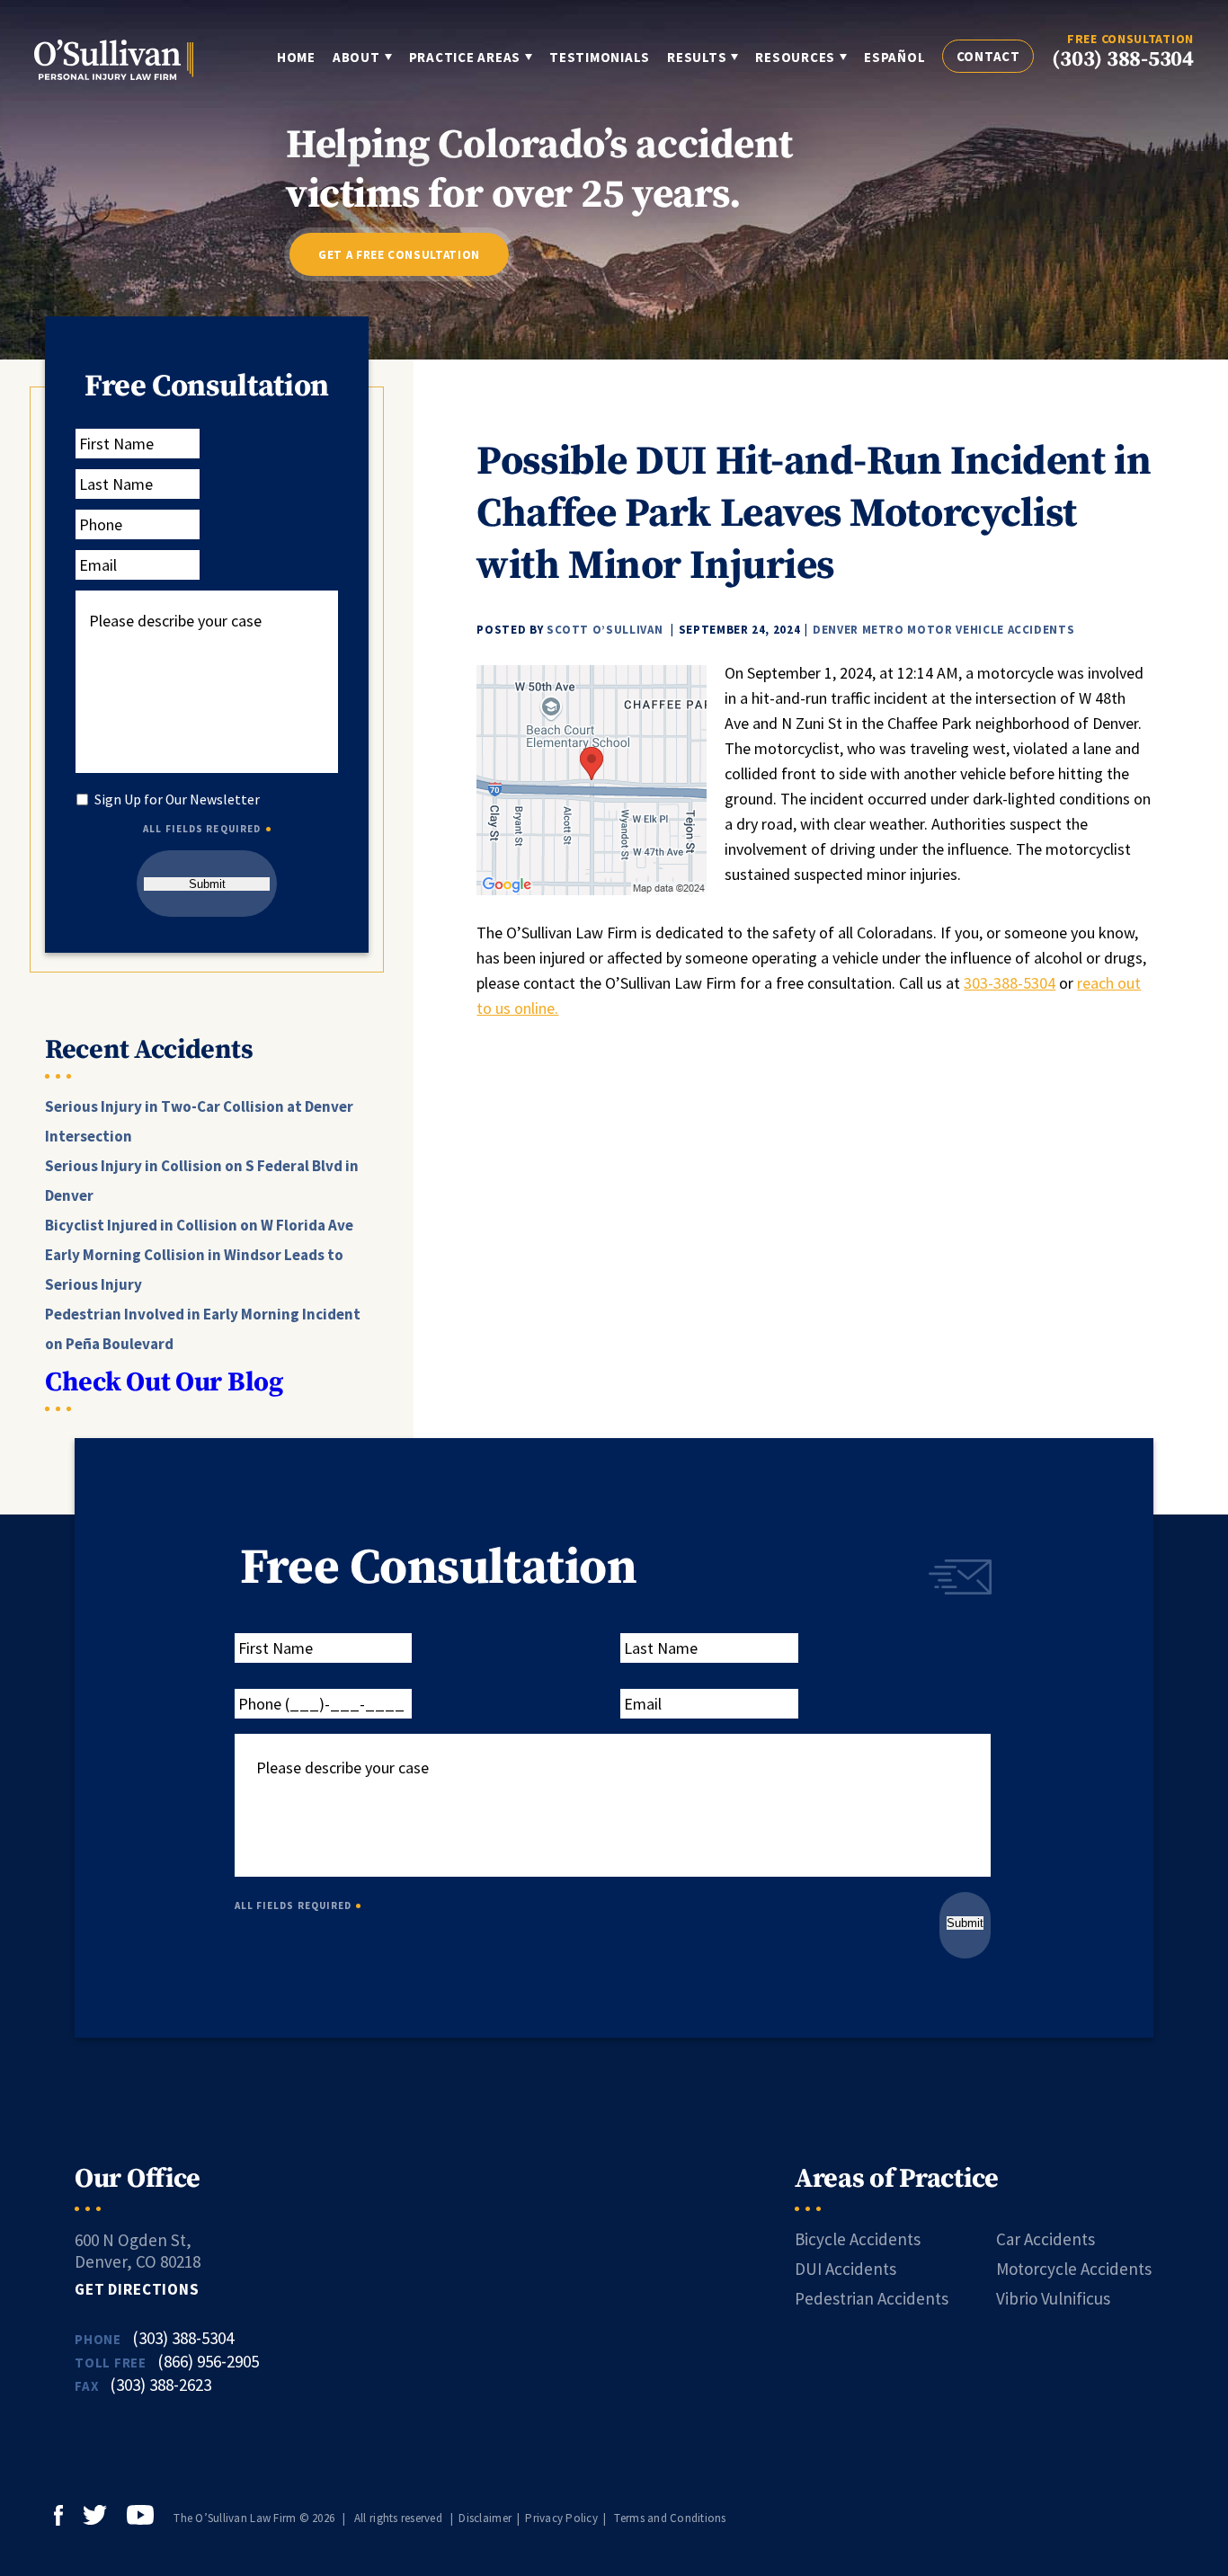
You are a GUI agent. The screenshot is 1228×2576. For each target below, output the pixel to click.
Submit (207, 884)
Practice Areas (465, 57)
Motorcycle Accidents (1074, 2269)
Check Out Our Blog (164, 1382)
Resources (795, 57)
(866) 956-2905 (208, 2361)
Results (697, 57)
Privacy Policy (561, 2518)
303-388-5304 (1010, 983)
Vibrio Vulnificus (1053, 2298)
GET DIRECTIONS (137, 2289)
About (356, 57)
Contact (988, 56)
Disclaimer (485, 2518)
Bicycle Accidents (858, 2239)
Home (296, 57)
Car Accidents (1046, 2239)
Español (894, 57)
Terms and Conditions (670, 2518)
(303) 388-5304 (1123, 59)
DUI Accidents (845, 2269)
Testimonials (600, 57)
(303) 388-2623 (160, 2385)
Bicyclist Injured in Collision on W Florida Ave (199, 1225)
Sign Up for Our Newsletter (177, 799)
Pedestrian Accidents (872, 2298)
